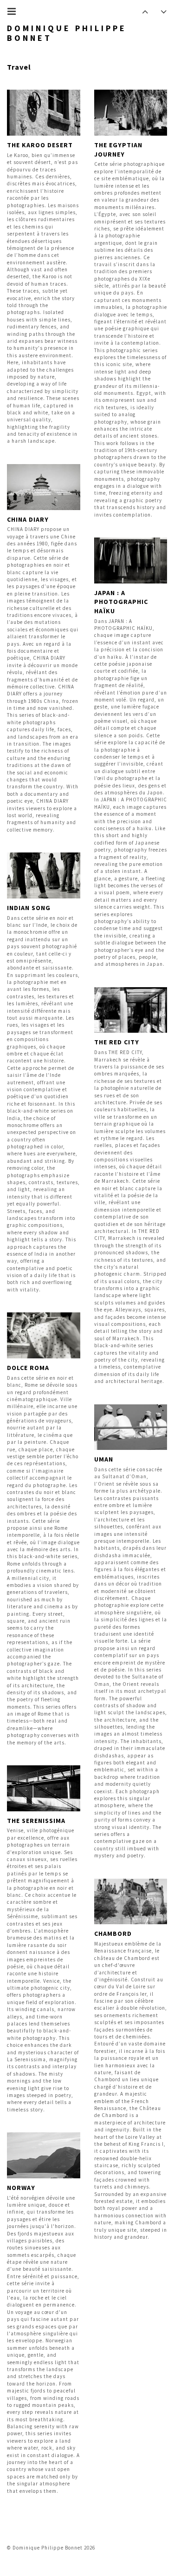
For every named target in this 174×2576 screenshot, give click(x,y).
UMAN (104, 1459)
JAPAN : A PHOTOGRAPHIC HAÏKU (121, 602)
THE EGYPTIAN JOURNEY (118, 150)
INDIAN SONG (29, 908)
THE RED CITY (117, 1042)
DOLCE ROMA (28, 1368)
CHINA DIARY (28, 519)
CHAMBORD (113, 1934)
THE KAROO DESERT (40, 145)
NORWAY (21, 2188)
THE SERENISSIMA (36, 1821)
